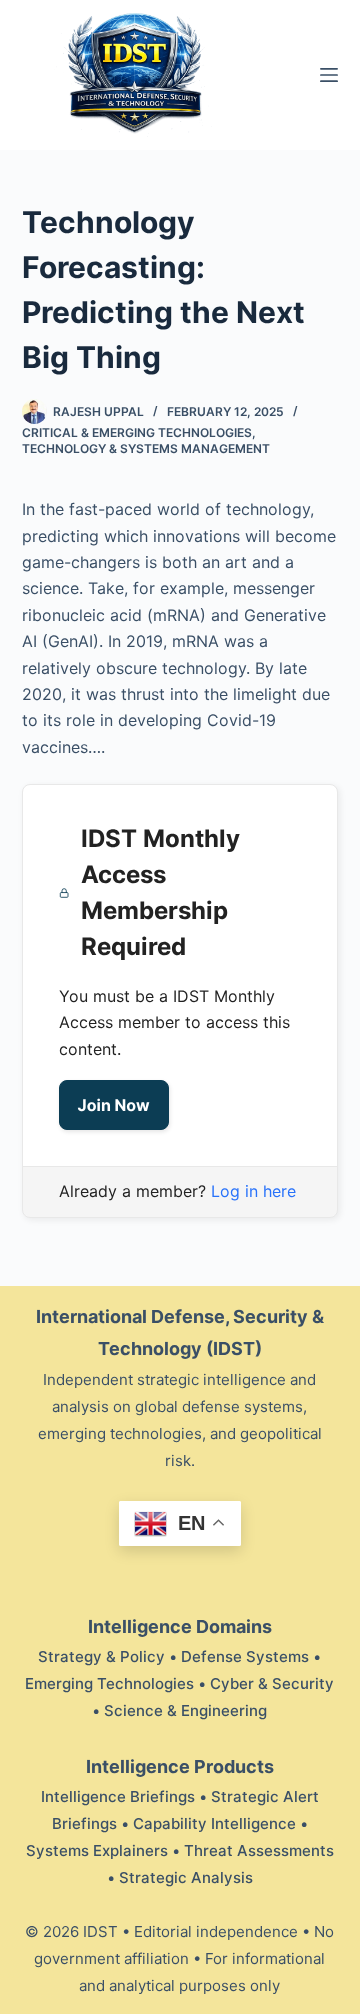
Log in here (253, 1191)
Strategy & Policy (101, 1656)
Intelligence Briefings (118, 1796)
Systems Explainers (97, 1850)
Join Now (114, 1105)
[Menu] (329, 75)
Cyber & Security (272, 1683)
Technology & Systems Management (146, 448)
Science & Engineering (185, 1710)
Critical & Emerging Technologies (137, 432)
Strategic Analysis (186, 1877)
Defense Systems (245, 1656)
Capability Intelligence (214, 1823)
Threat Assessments (259, 1850)
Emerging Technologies (109, 1683)
